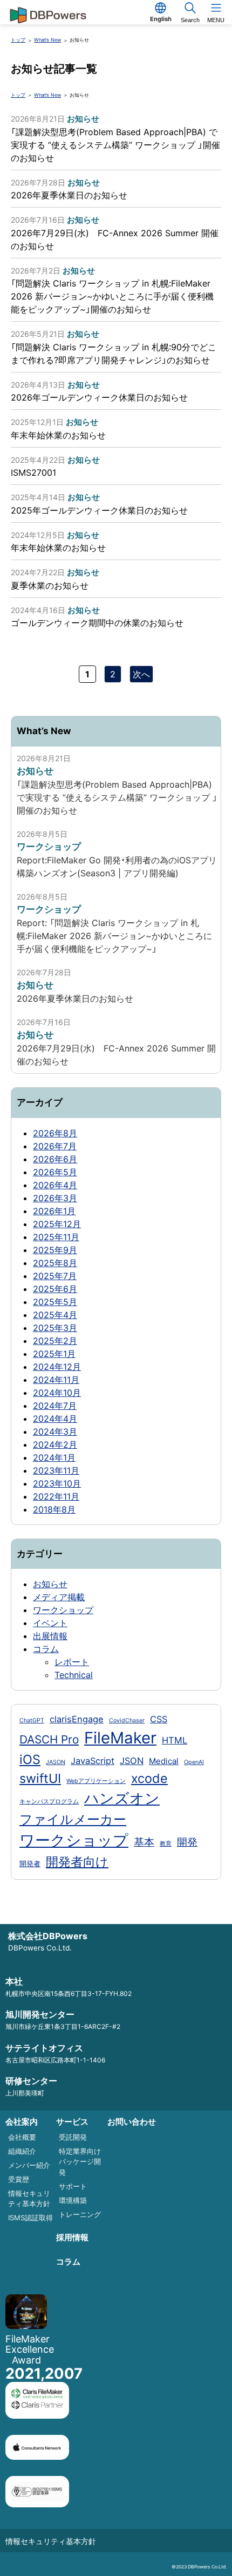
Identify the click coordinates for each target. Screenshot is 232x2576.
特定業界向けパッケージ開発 (80, 2162)
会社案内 (22, 2122)
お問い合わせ (132, 2122)
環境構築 (73, 2200)
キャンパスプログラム (49, 1802)
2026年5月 (55, 1172)
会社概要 (22, 2137)
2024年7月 (55, 1406)
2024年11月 (56, 1380)
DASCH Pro (49, 1739)
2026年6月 (55, 1159)
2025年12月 (57, 1224)
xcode (149, 1778)
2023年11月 (56, 1470)
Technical (74, 1675)
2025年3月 (55, 1328)
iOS (30, 1759)
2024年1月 (54, 1457)
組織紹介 (22, 2151)
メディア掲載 (59, 1597)
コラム (46, 1649)
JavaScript (93, 1761)
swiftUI (40, 1778)
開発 (187, 1842)
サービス (72, 2122)
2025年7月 (55, 1276)
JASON (56, 1762)
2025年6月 (55, 1289)
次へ (141, 674)
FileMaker (120, 1738)
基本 (144, 1842)
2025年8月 (55, 1263)
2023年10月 (57, 1483)
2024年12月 (57, 1367)
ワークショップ (63, 1610)
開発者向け (77, 1862)
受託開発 (73, 2137)
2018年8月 (54, 1509)
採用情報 (72, 2237)
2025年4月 (55, 1315)
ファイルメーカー (73, 1819)
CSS (159, 1719)
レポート (72, 1662)
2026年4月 (55, 1185)
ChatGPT (32, 1720)
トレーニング (80, 2214)
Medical (164, 1761)
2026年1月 (54, 1211)
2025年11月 (56, 1237)
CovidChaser (127, 1720)
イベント (50, 1623)
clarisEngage (77, 1719)
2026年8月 (55, 1133)
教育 (166, 1844)
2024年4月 (55, 1419)
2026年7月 (55, 1146)
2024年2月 (55, 1445)
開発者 (30, 1863)
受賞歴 (19, 2179)
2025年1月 (54, 1354)
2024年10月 (57, 1393)
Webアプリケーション (96, 1781)
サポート (73, 2186)
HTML (175, 1740)
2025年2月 (55, 1341)
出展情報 (50, 1636)
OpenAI (194, 1762)
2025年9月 (55, 1250)
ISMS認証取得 (30, 2218)
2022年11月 (56, 1496)
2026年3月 (55, 1198)
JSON (132, 1761)
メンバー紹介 (29, 2165)
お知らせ (50, 1584)
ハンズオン (122, 1798)
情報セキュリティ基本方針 (51, 2541)
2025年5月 (55, 1302)
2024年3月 (55, 1432)
